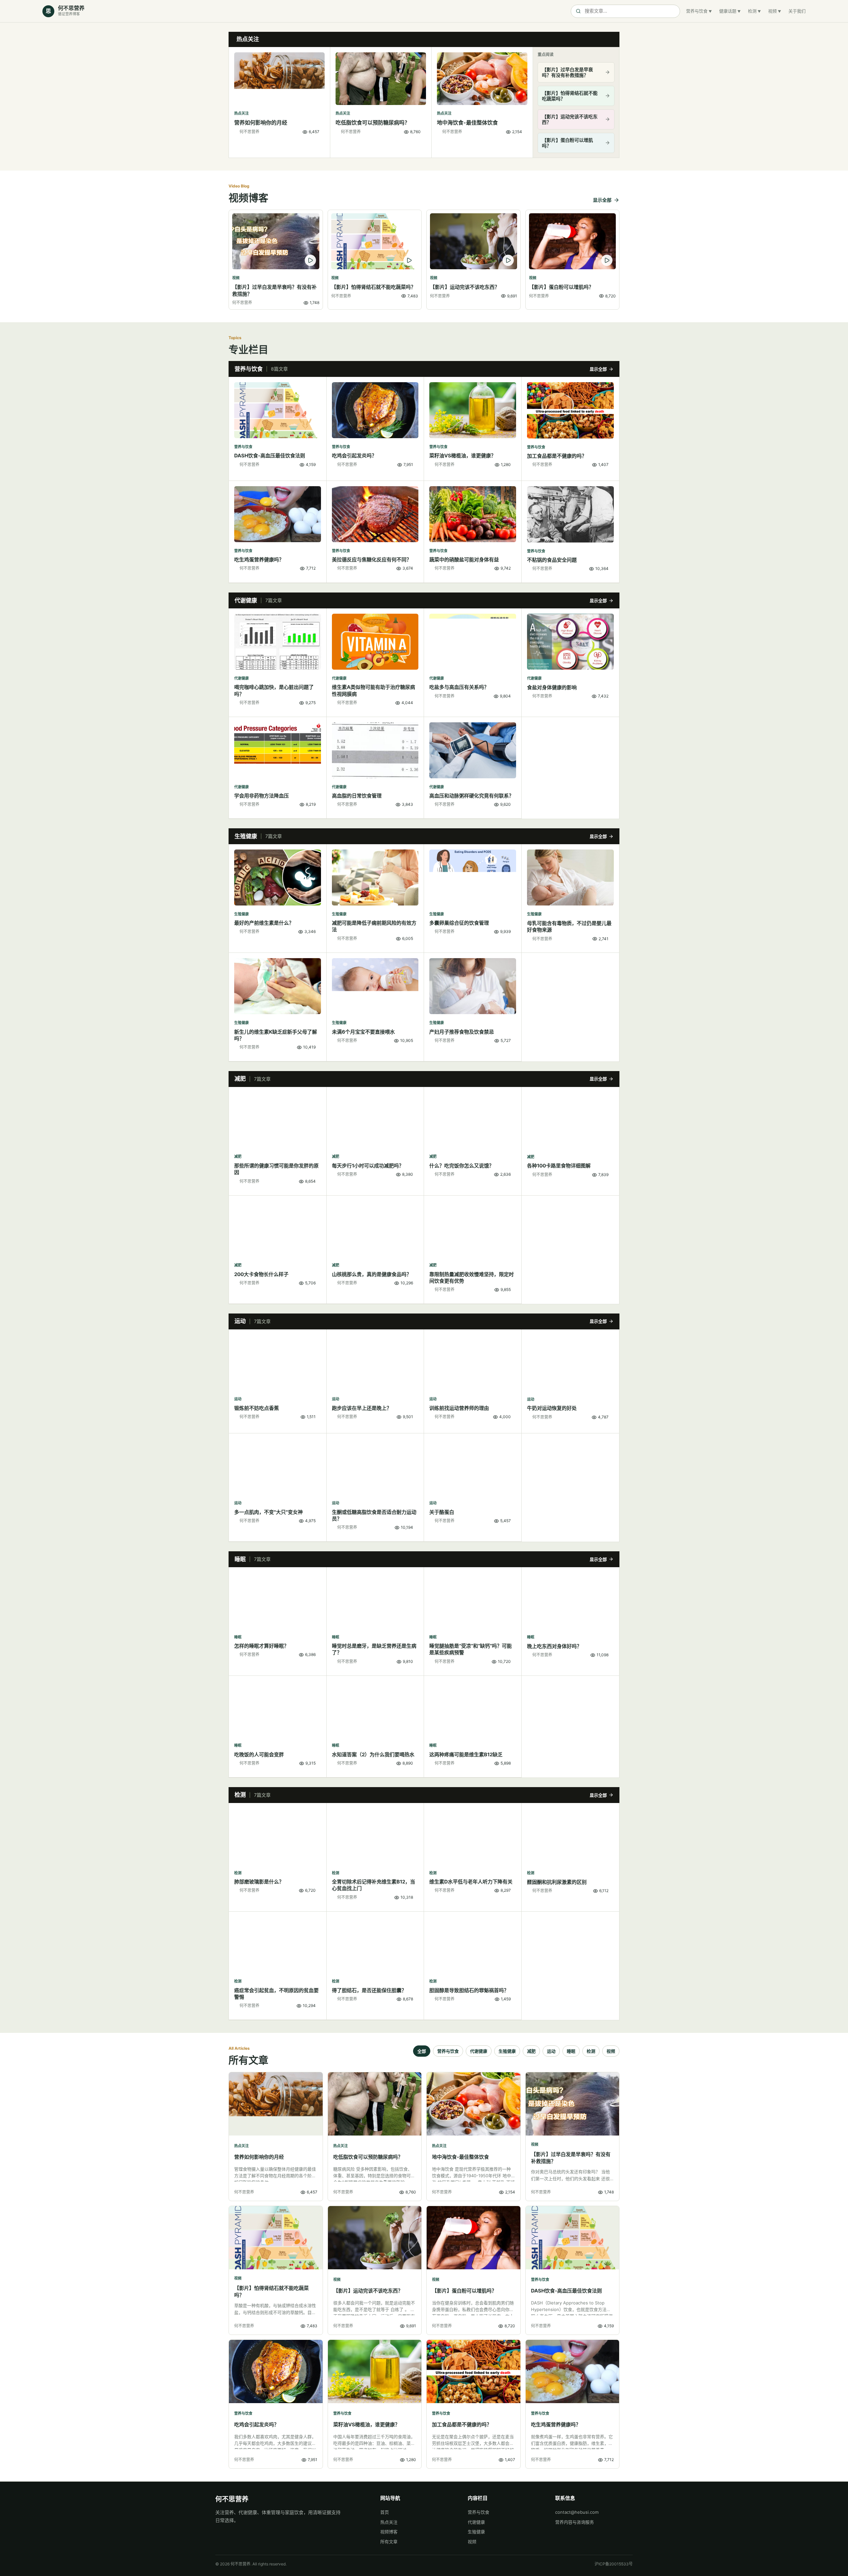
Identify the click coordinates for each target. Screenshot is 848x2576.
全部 (422, 2051)
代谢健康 (479, 2051)
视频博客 (389, 2532)
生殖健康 (507, 2051)
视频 (772, 11)
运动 (551, 2051)
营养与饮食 (697, 11)
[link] (280, 102)
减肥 (531, 2051)
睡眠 (571, 2051)
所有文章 (389, 2542)
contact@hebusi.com (577, 2512)
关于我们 (797, 11)
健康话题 (728, 11)
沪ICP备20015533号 (614, 2564)
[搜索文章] (625, 11)
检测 (752, 11)
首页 (385, 2512)
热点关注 (389, 2522)
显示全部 (602, 200)
